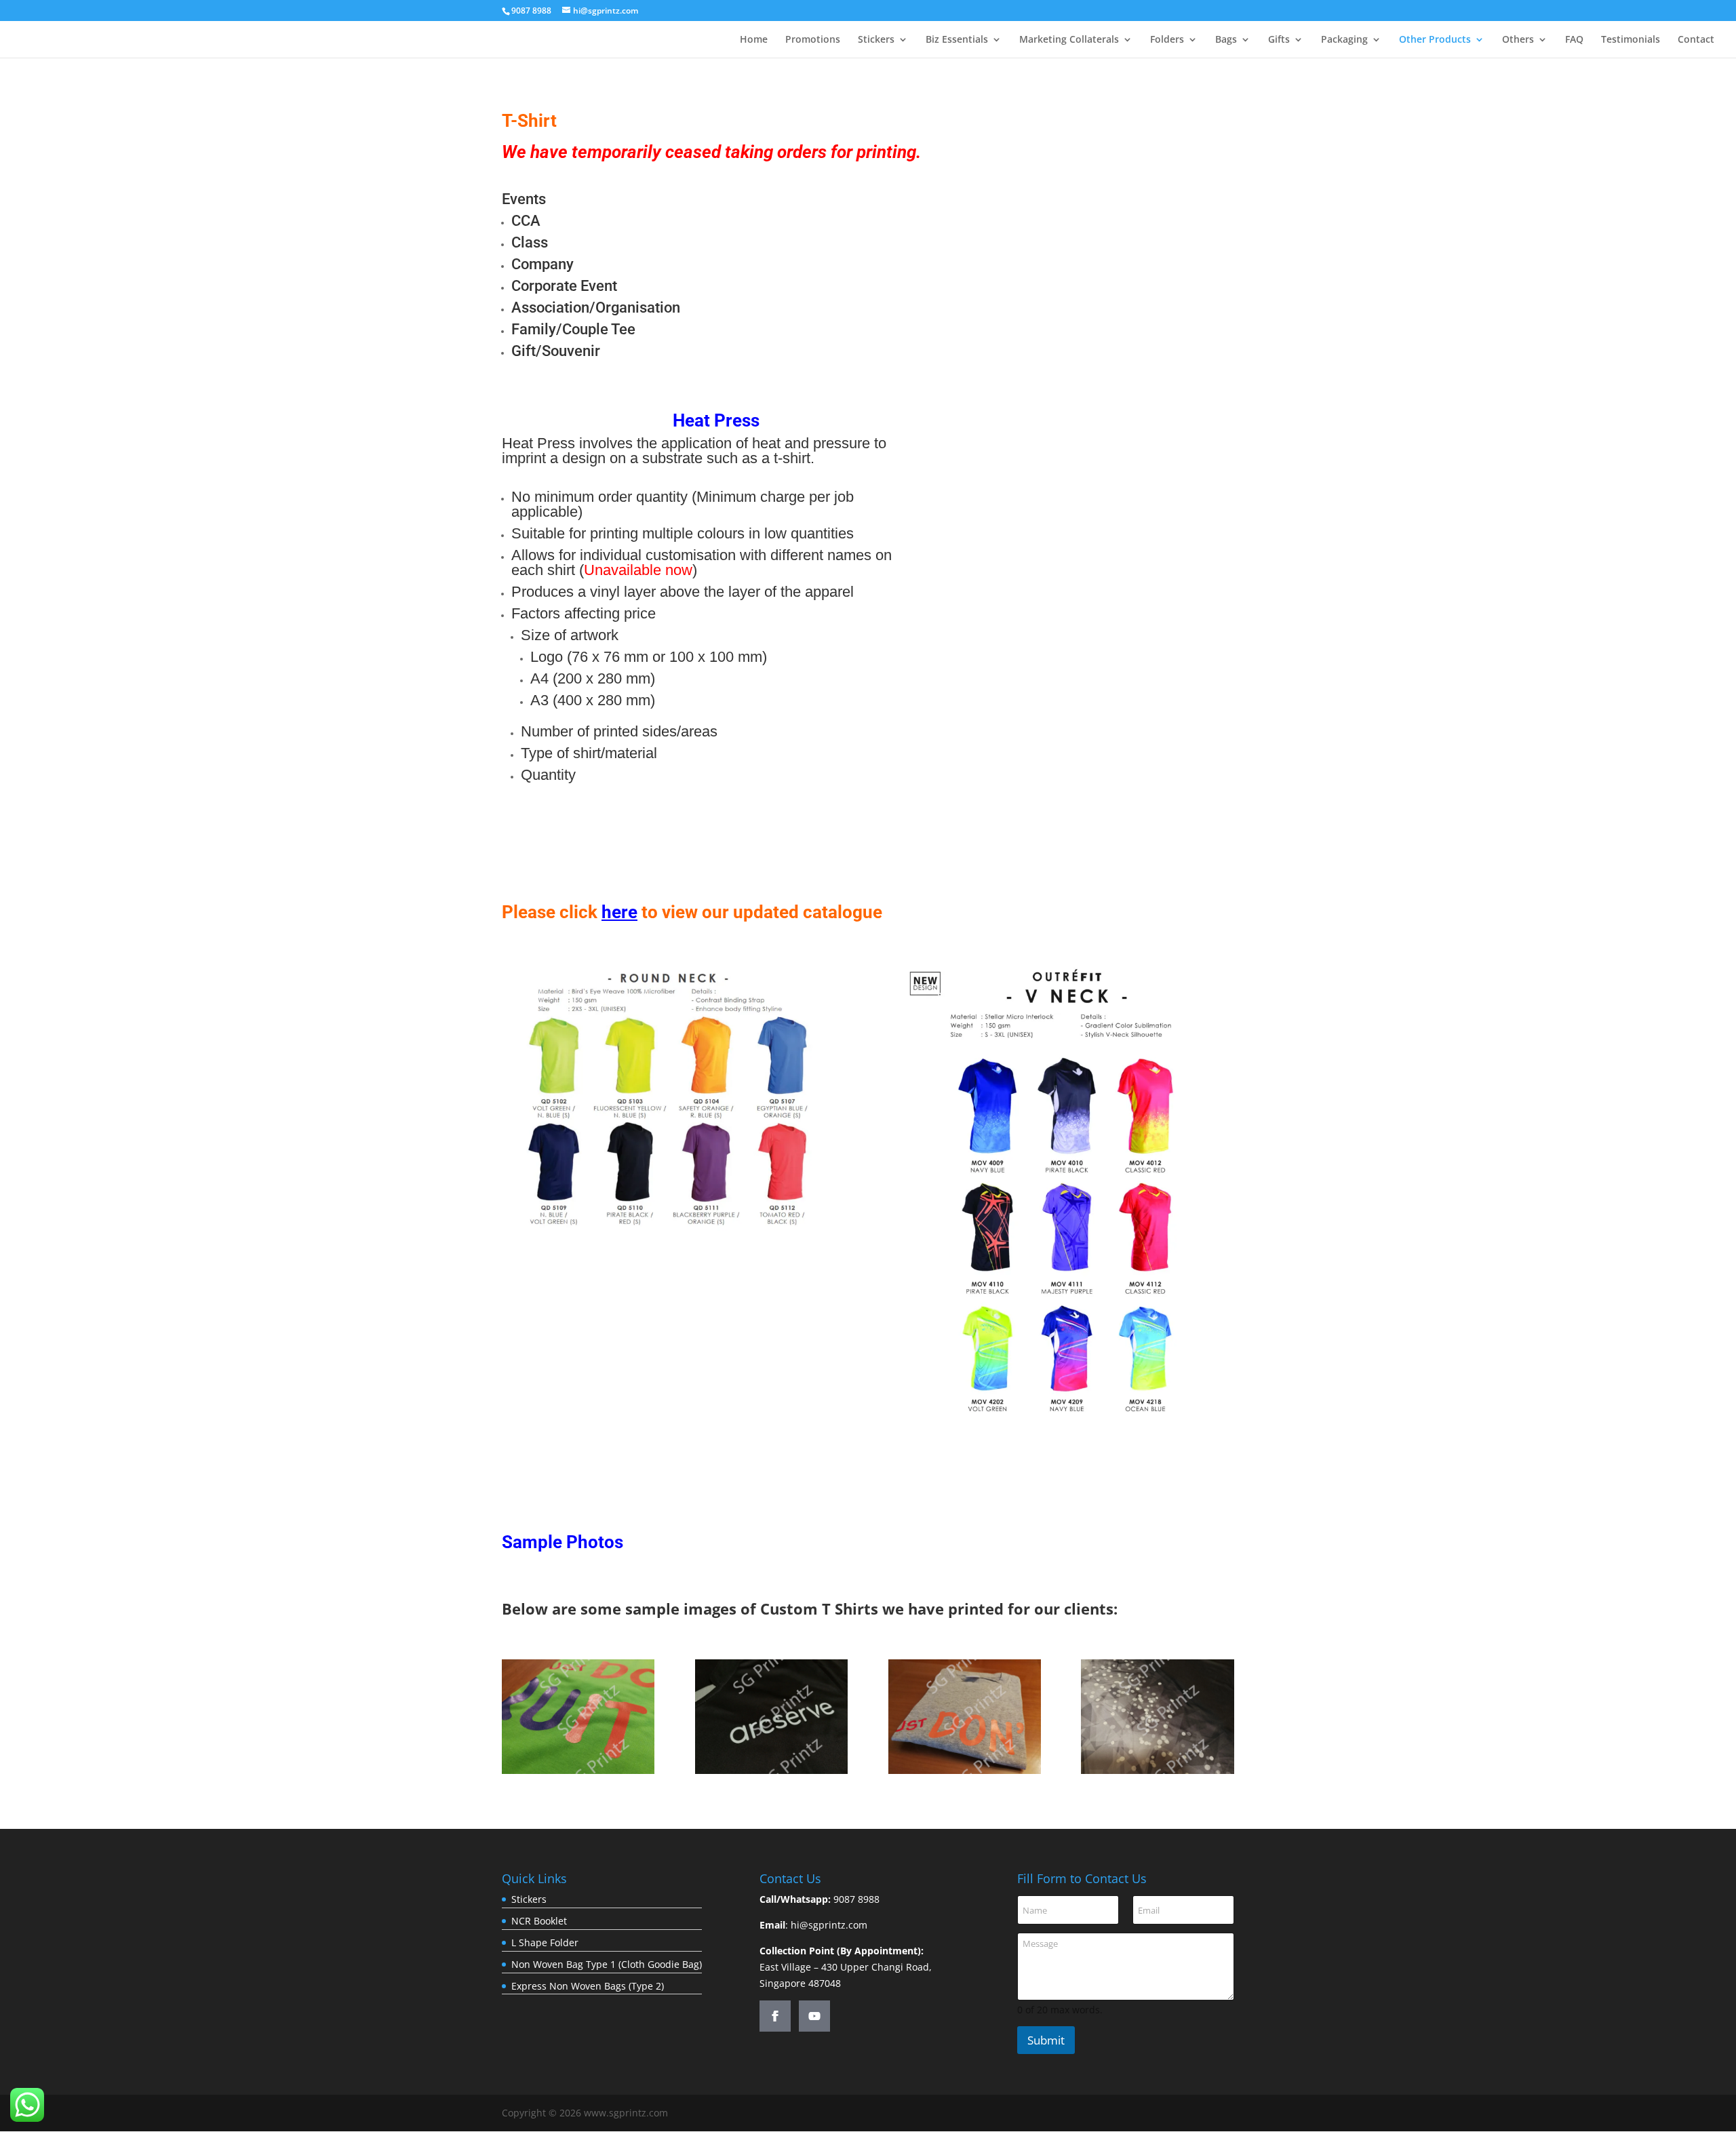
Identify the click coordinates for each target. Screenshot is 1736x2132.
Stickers (876, 40)
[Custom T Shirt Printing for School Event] (965, 1770)
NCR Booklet (539, 1921)
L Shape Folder (545, 1942)
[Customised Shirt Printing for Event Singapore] (1157, 1770)
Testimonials (1631, 40)
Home (754, 40)
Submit (1046, 2040)
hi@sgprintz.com (829, 1925)
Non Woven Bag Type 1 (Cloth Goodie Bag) (607, 1964)
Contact (1696, 40)
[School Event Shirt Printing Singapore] (578, 1770)
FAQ (1574, 40)
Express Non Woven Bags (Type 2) (588, 1986)
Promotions (813, 40)
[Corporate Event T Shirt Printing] (771, 1770)
